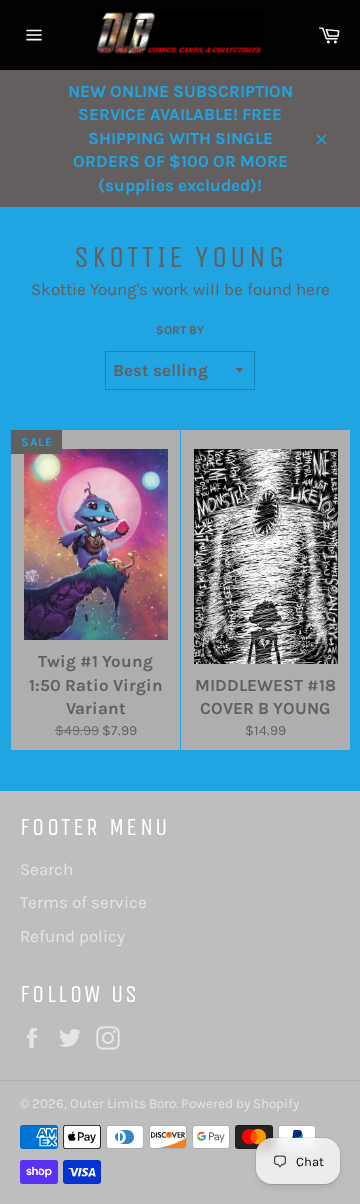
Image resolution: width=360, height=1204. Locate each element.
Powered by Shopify (240, 1103)
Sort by (180, 330)
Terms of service (83, 902)
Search (46, 869)
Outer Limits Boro (123, 1103)
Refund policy (72, 936)
